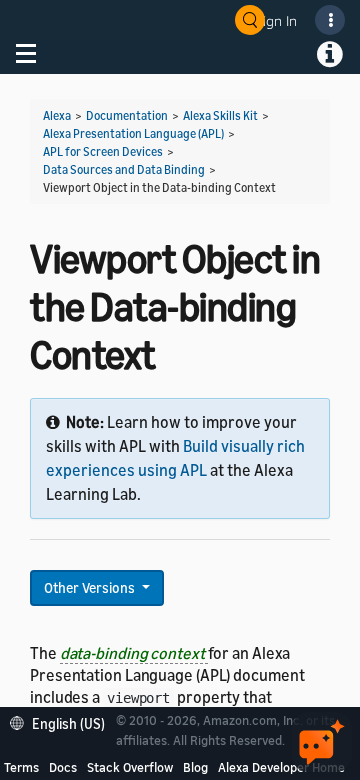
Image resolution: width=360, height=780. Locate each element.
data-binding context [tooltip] (134, 653)
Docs (63, 767)
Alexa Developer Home (281, 767)
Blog (195, 767)
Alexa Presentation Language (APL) (133, 133)
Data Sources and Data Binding (124, 169)
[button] (62, 721)
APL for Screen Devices (103, 151)
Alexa (57, 115)
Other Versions (91, 587)
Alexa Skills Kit (220, 115)
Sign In (276, 20)
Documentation (127, 115)
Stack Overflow (130, 767)
